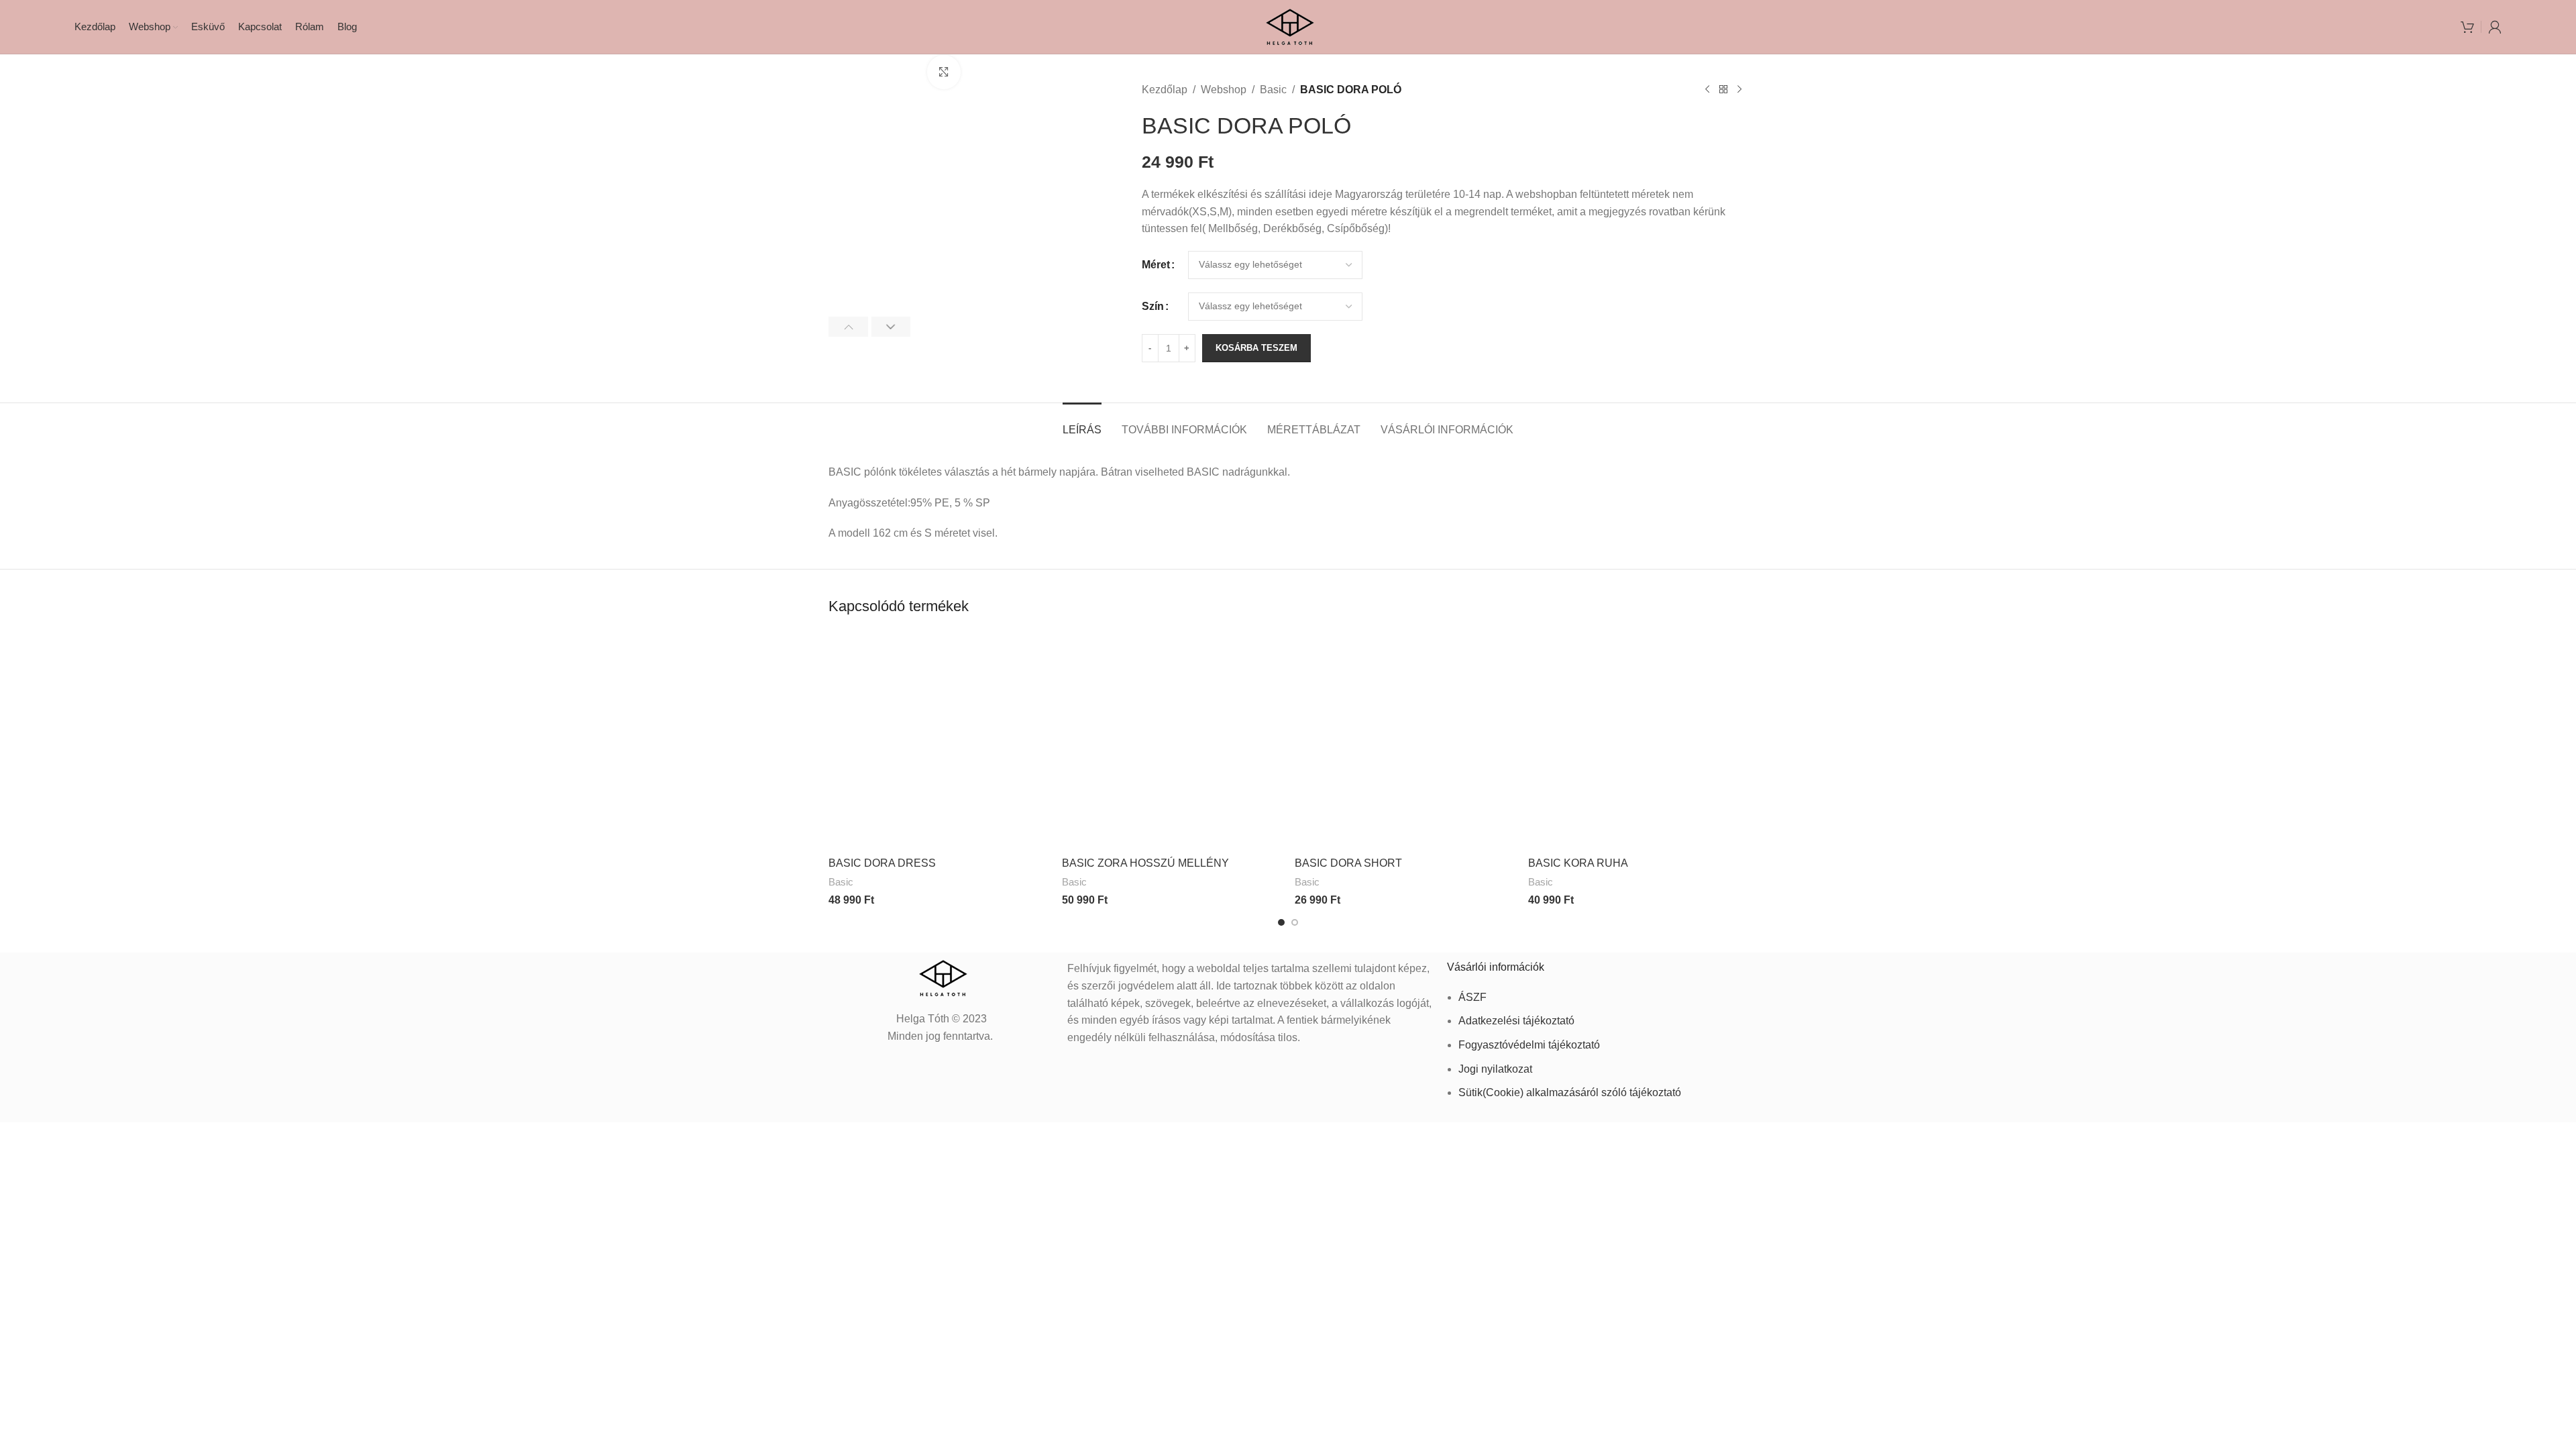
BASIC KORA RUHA (1578, 863)
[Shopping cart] (2467, 27)
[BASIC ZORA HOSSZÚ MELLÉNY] (1172, 741)
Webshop (1224, 90)
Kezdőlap (1165, 90)
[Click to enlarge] (944, 72)
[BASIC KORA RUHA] (1638, 741)
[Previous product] (1707, 90)
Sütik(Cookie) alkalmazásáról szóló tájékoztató (1570, 1092)
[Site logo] (1288, 26)
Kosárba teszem (1256, 348)
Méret (1156, 265)
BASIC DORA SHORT (1348, 863)
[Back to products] (1723, 90)
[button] (848, 327)
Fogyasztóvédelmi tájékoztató (1529, 1045)
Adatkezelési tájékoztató (1516, 1021)
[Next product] (1739, 90)
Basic (1273, 90)
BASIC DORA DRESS (882, 863)
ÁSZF (1472, 997)
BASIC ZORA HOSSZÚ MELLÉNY (1145, 863)
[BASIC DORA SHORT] (1405, 741)
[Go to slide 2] (1295, 922)
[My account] (2495, 27)
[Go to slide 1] (1281, 922)
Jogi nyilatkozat (1495, 1069)
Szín (1153, 306)
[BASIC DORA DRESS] (938, 741)
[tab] (1082, 423)
